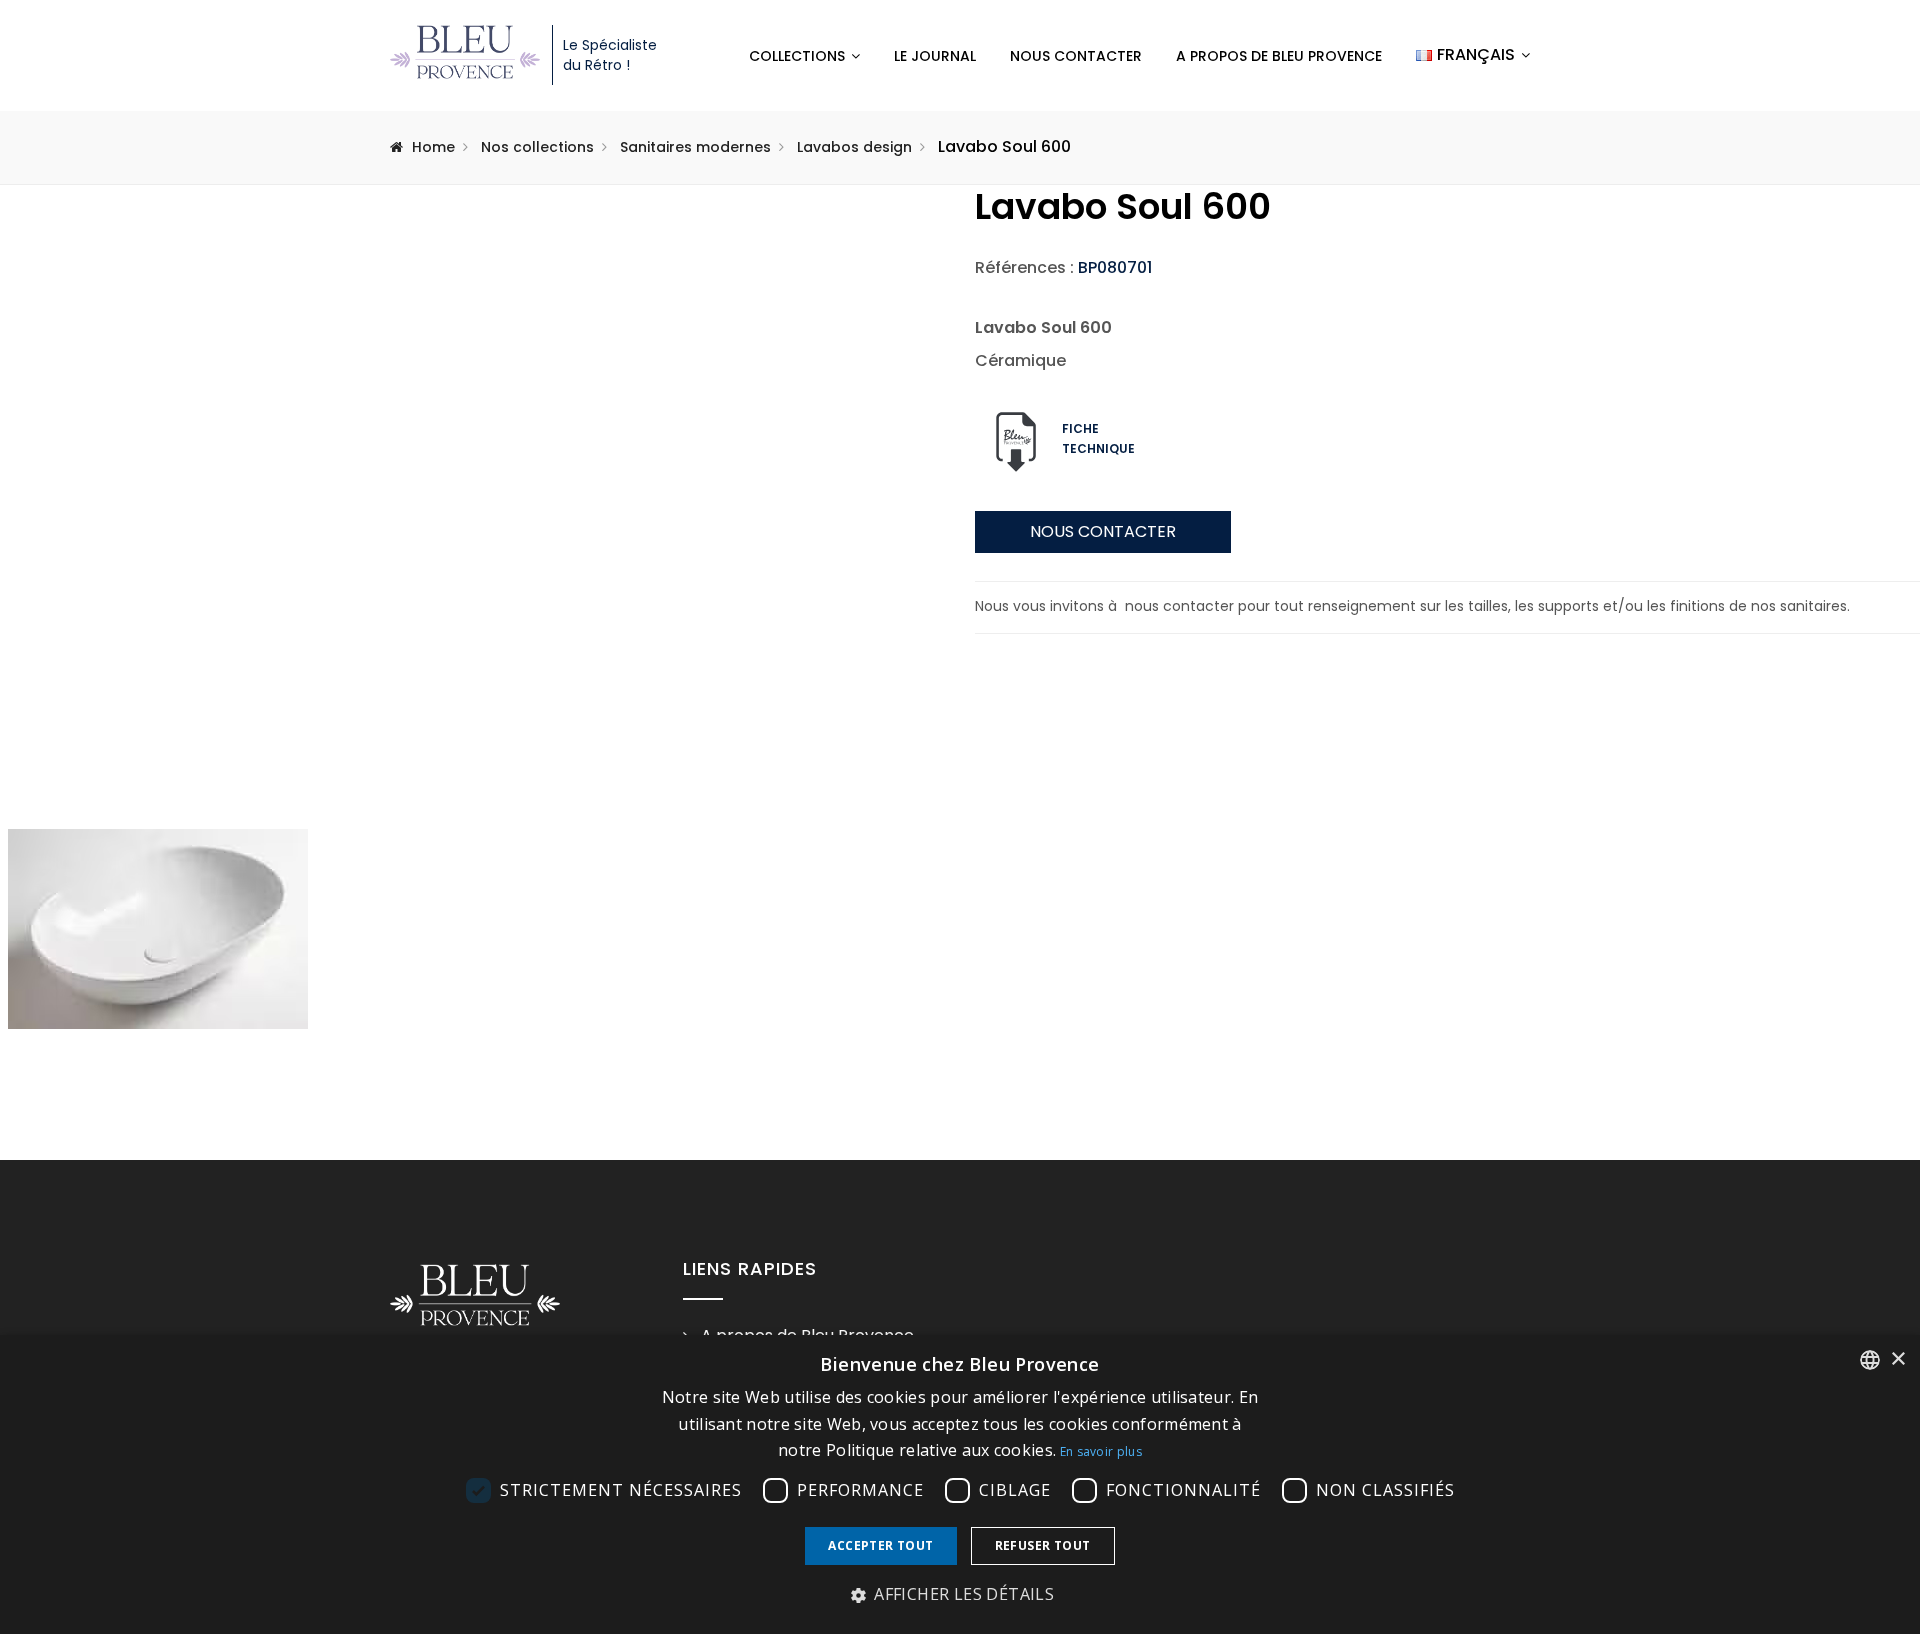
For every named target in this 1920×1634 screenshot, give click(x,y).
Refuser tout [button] (1043, 1545)
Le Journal (935, 56)
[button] (960, 1595)
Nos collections (537, 147)
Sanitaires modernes (695, 147)
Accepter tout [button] (880, 1545)
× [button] (1897, 1359)
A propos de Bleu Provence (1279, 56)
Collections (797, 56)
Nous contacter (1076, 56)
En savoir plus (1101, 1451)
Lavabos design (854, 147)
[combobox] (1870, 1360)
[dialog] (960, 1484)
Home (433, 147)
